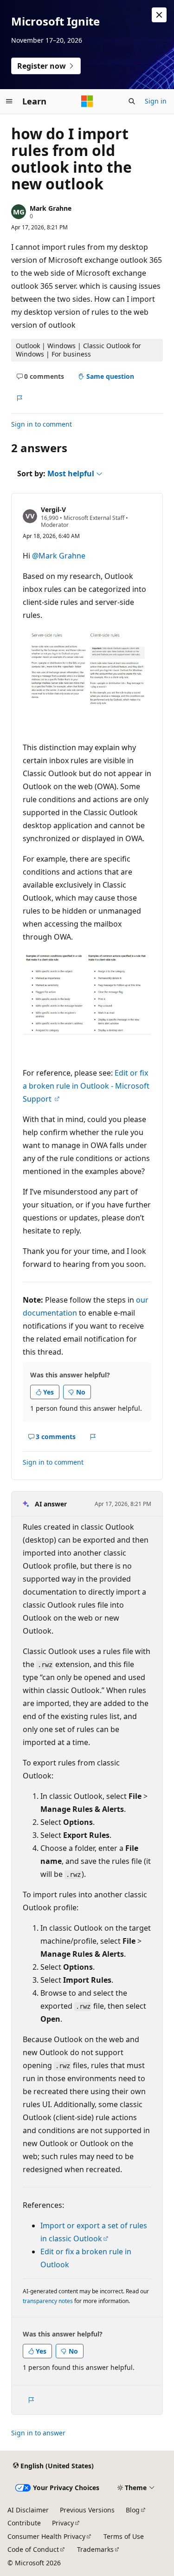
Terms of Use (124, 2536)
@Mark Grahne (59, 556)
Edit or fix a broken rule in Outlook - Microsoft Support (86, 1086)
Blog (133, 2510)
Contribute (24, 2523)
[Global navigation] (9, 101)
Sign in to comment (42, 424)
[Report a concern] (19, 398)
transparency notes (48, 2301)
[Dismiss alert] (159, 15)
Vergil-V (53, 509)
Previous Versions (87, 2510)
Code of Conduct (33, 2549)
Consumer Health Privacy (46, 2536)
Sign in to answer (38, 2433)
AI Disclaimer (28, 2510)
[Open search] (132, 101)
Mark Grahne (51, 208)
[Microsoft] (87, 101)
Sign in (156, 101)
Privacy (63, 2523)
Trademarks (95, 2549)
